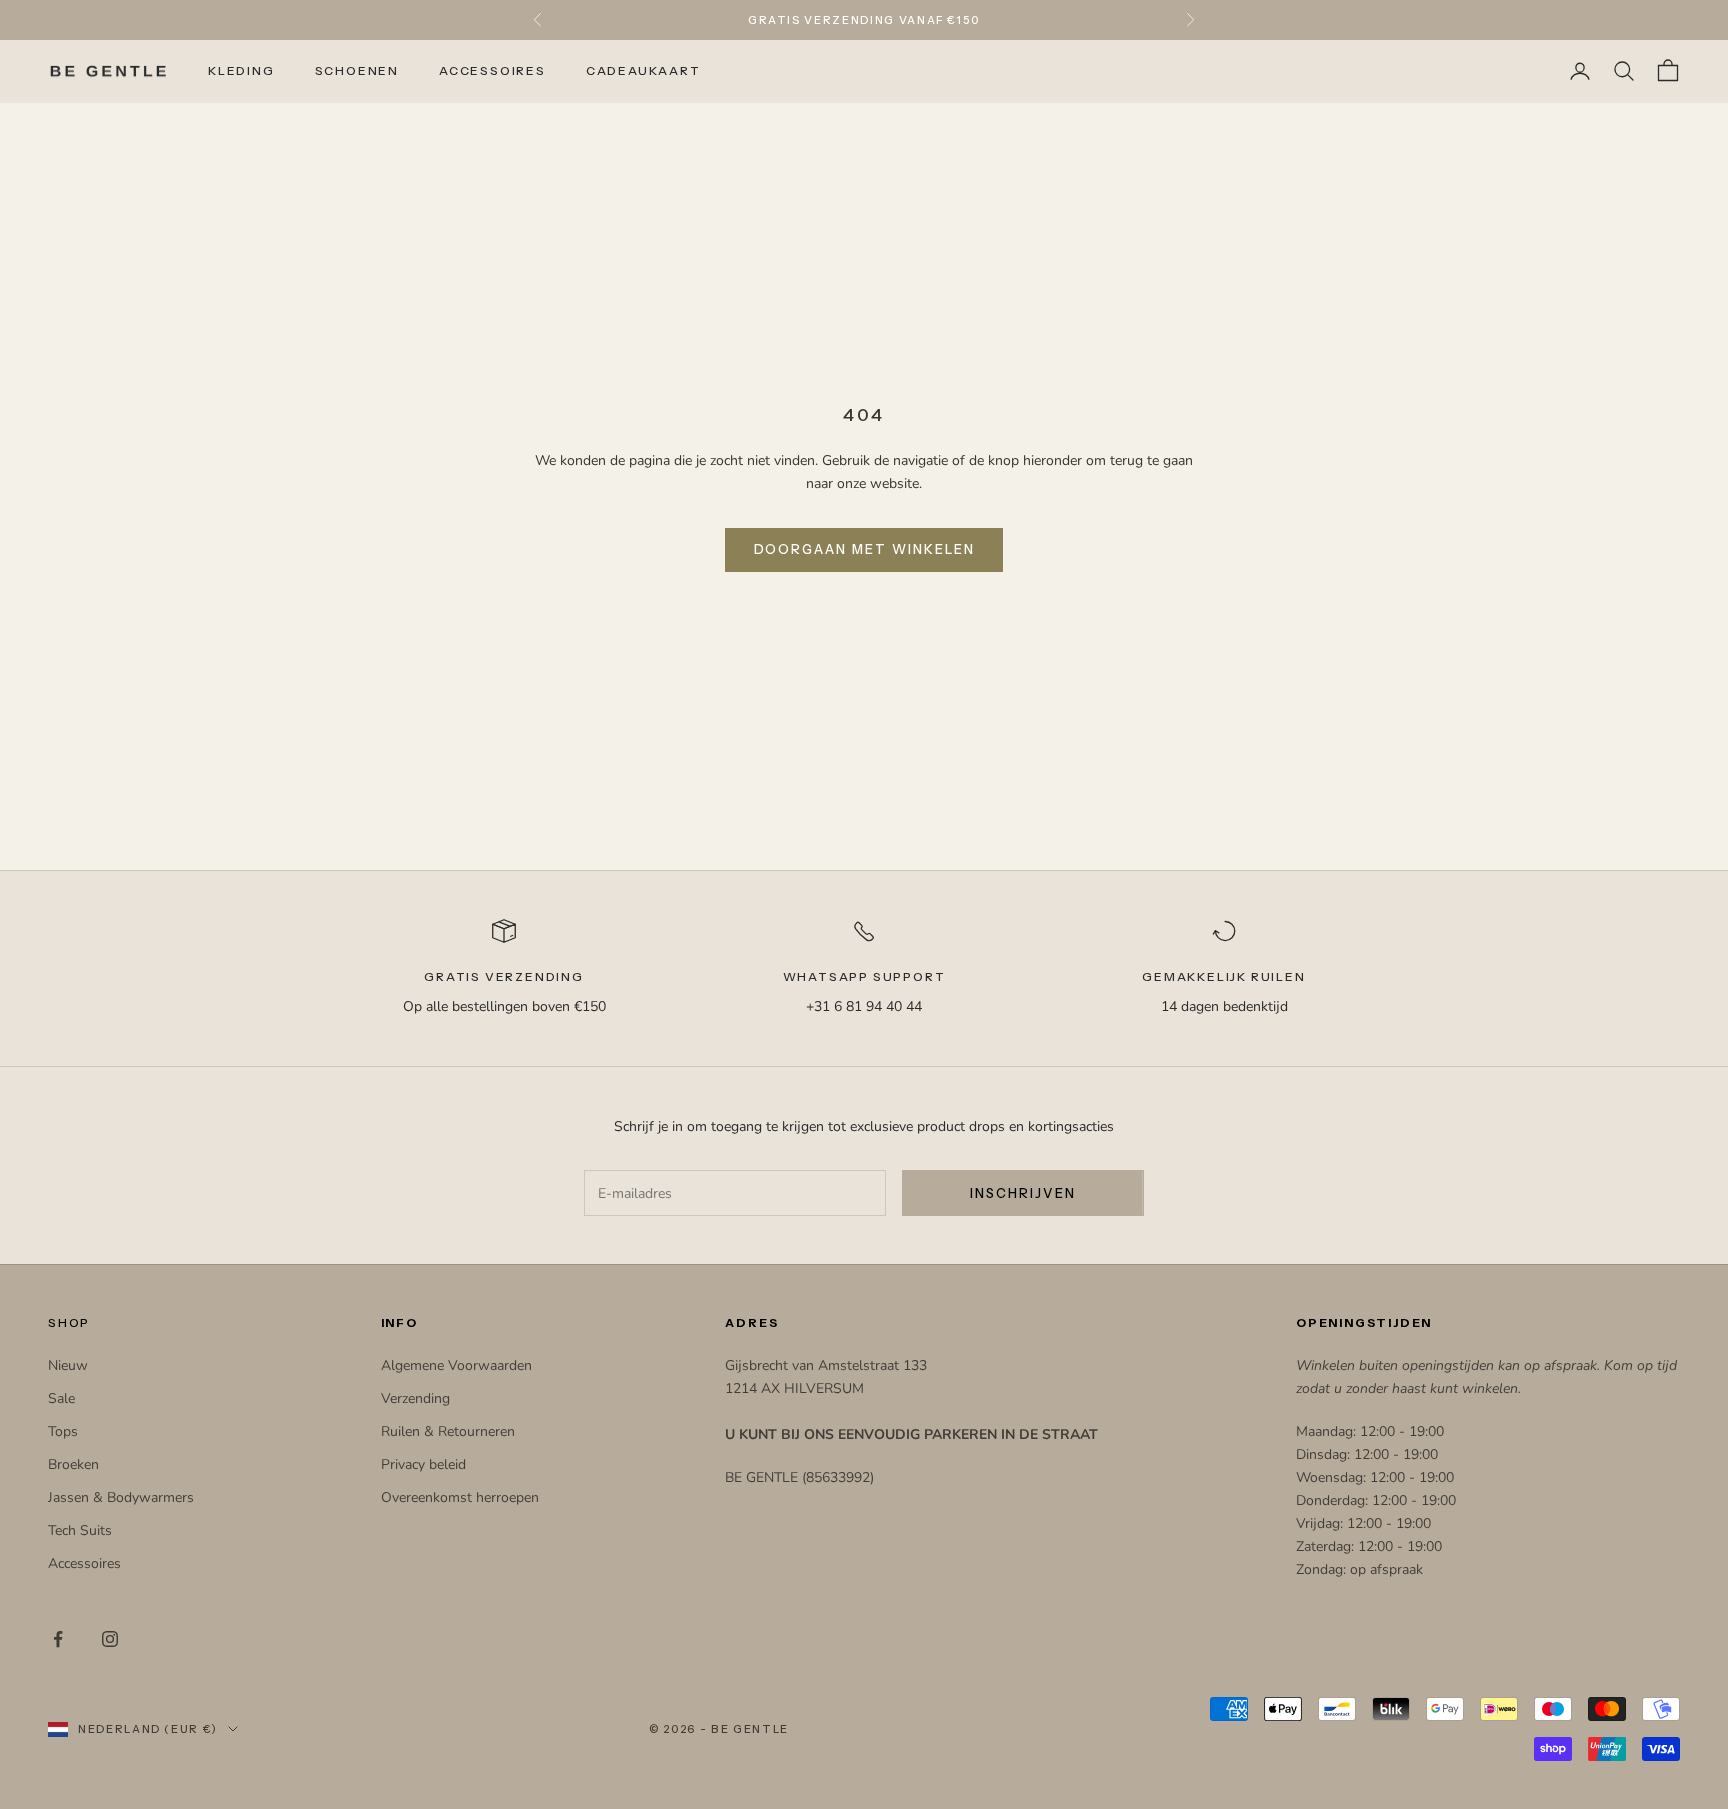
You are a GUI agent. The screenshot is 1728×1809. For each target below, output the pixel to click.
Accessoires (84, 1563)
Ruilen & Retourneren (448, 1431)
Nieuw (68, 1365)
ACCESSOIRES (492, 70)
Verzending (415, 1398)
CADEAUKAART (643, 70)
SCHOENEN (357, 70)
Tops (63, 1431)
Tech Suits (80, 1530)
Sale (61, 1398)
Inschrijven (1022, 1193)
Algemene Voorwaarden (456, 1365)
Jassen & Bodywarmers (121, 1497)
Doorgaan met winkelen (864, 549)
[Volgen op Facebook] (58, 1639)
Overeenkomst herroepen (460, 1497)
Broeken (73, 1464)
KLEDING (241, 70)
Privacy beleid (423, 1464)
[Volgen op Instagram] (110, 1639)
